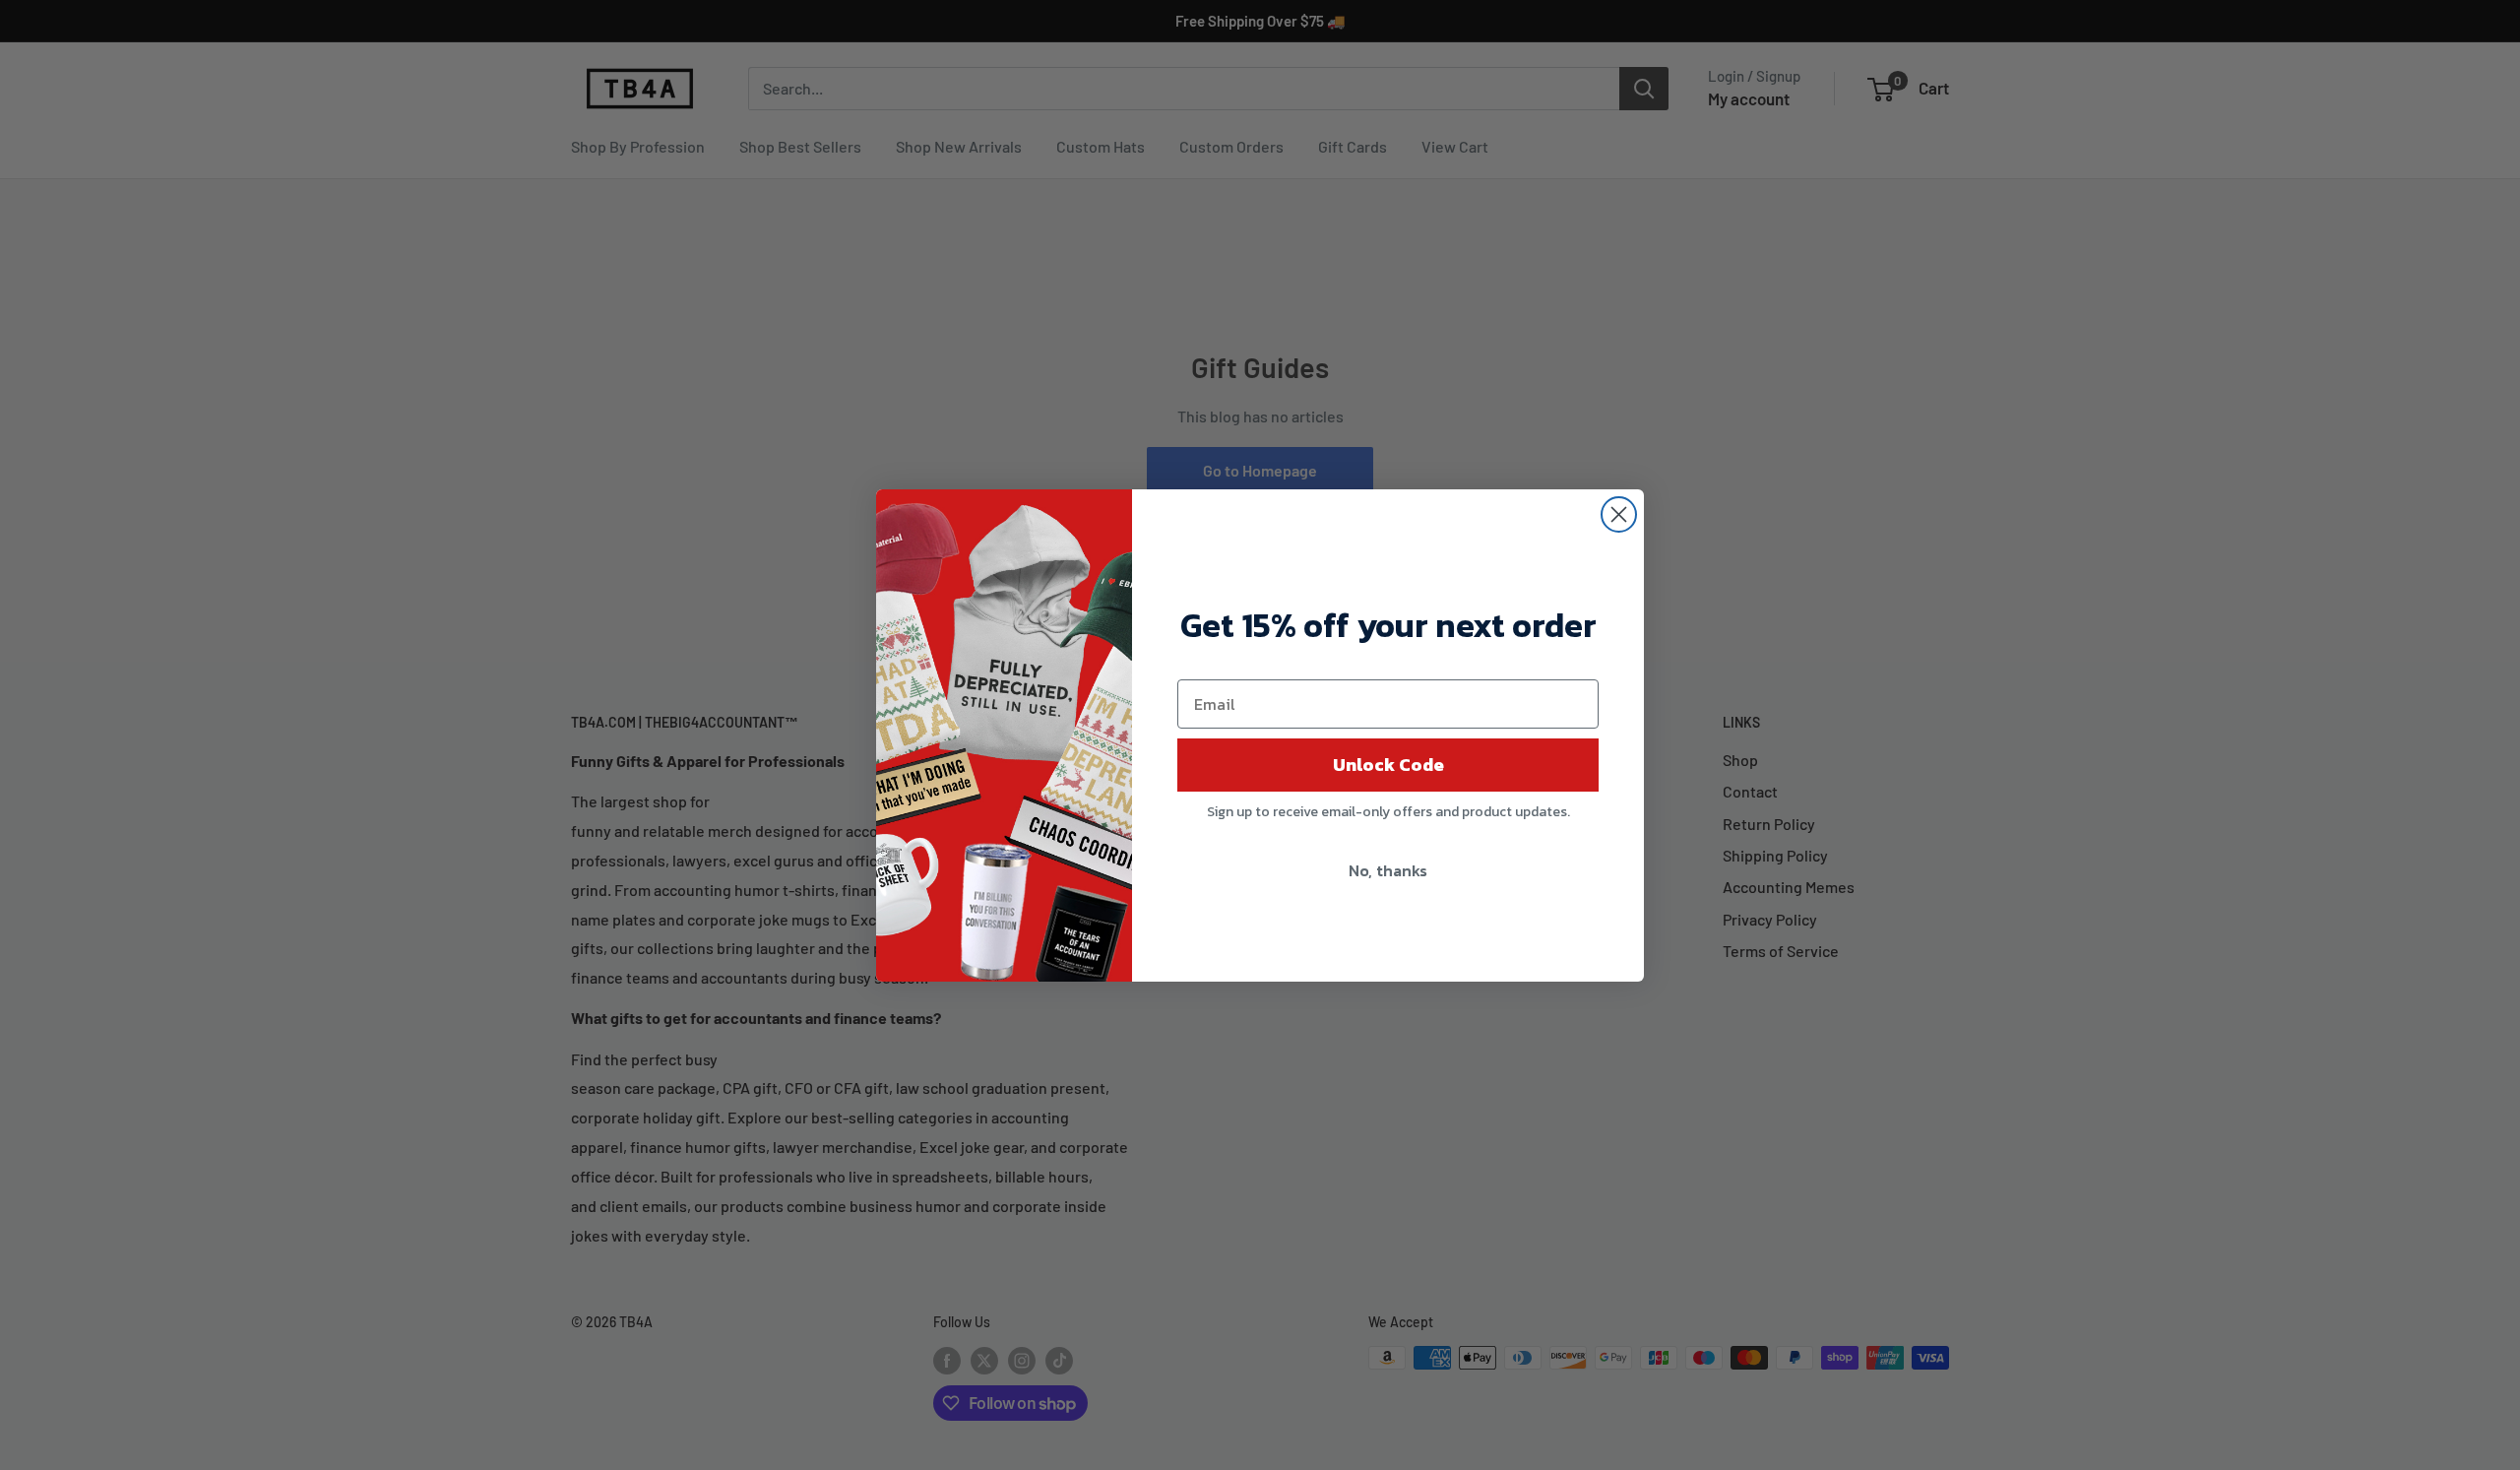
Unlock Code (1388, 765)
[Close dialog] (1619, 514)
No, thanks (1388, 870)
